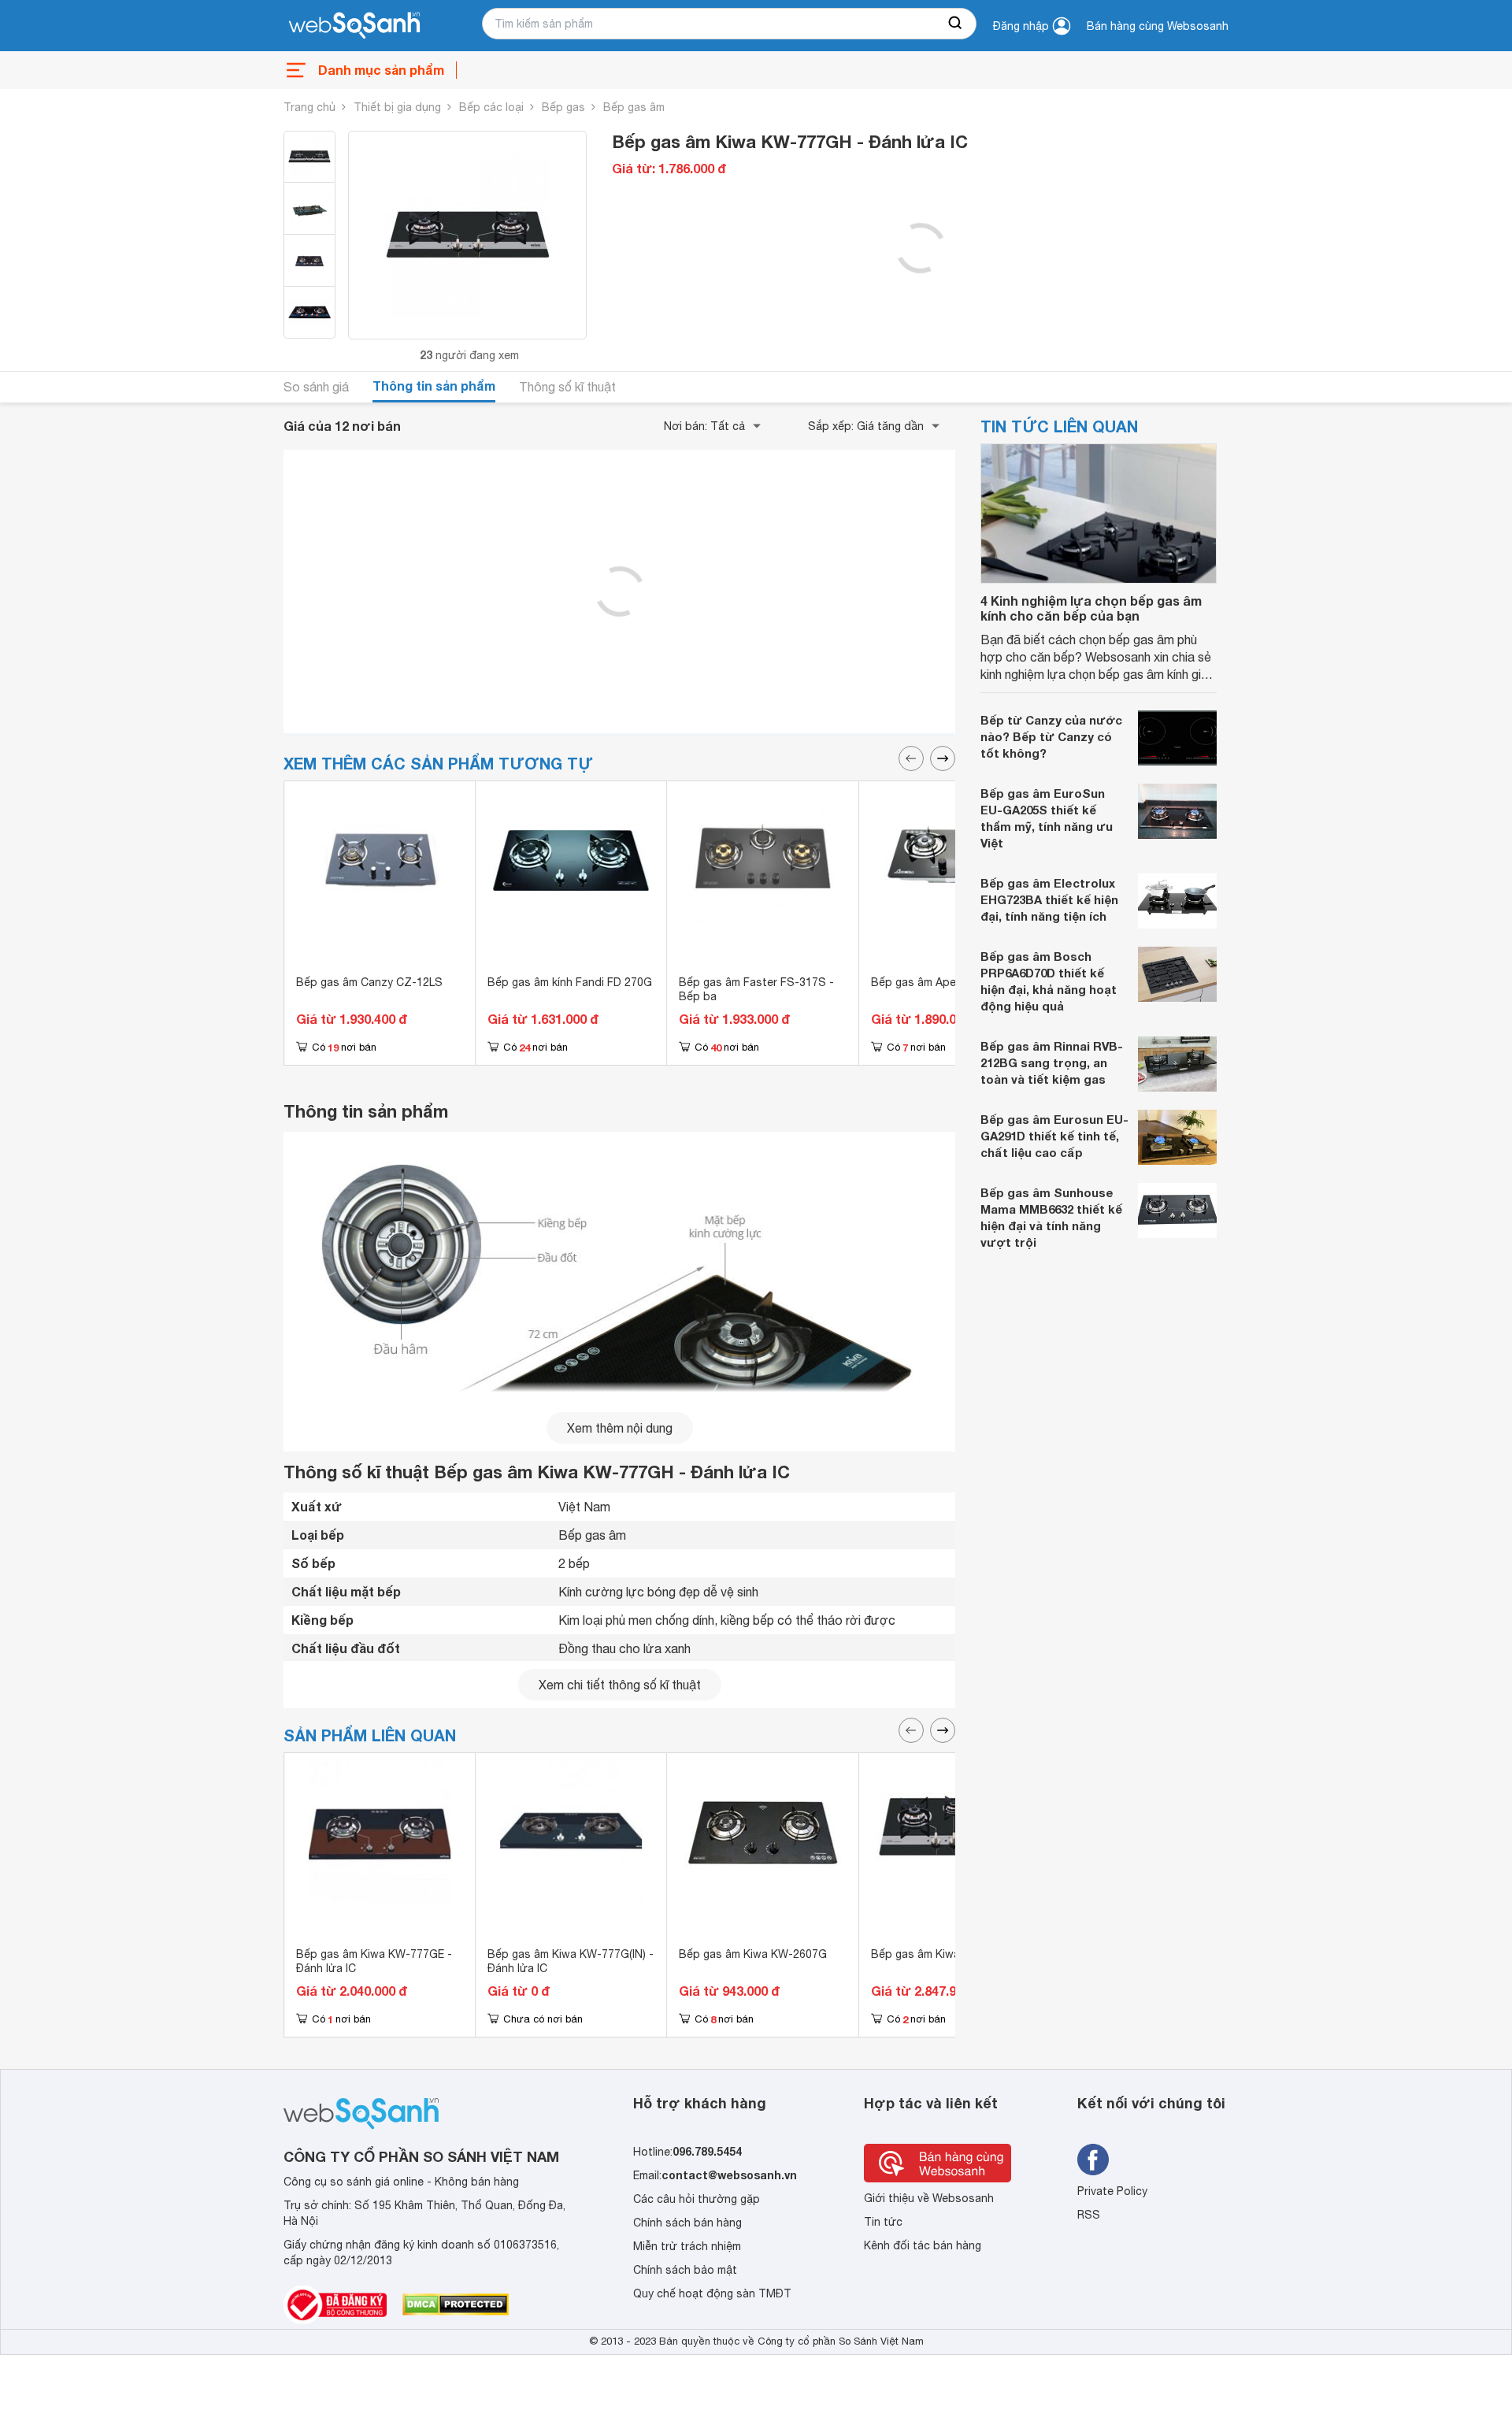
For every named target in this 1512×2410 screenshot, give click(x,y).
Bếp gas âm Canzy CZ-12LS (369, 982)
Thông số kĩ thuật (567, 387)
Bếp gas (563, 107)
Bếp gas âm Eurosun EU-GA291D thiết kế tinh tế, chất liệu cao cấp (1054, 1136)
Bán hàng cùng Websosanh (1158, 26)
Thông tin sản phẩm (434, 386)
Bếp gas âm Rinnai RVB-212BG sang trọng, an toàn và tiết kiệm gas (1052, 1062)
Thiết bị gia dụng (397, 107)
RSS (1089, 2215)
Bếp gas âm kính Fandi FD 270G (570, 982)
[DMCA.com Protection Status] (456, 2304)
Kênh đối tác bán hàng (923, 2245)
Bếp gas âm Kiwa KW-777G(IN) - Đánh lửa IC (571, 1961)
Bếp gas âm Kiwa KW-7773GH (949, 1954)
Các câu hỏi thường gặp (697, 2199)
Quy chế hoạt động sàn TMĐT (712, 2293)
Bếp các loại (491, 107)
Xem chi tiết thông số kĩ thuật (620, 1685)
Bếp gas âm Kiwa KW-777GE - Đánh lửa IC (374, 1961)
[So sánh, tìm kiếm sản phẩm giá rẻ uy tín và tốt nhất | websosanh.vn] (354, 26)
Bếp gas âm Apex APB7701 (941, 982)
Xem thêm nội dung (620, 1428)
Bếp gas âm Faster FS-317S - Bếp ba (756, 989)
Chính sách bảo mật (685, 2270)
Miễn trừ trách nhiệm (687, 2246)
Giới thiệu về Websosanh (929, 2198)
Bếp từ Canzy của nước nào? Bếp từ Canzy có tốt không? (1051, 736)
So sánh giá (316, 387)
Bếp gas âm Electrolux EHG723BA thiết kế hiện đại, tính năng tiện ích (1049, 899)
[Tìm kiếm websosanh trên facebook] (1093, 2160)
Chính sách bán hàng (687, 2223)
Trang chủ (309, 107)
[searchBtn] (956, 24)
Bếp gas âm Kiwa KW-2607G (753, 1954)
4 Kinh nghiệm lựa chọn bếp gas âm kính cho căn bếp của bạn (1091, 608)
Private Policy (1112, 2191)
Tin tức (883, 2222)
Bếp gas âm (634, 107)
